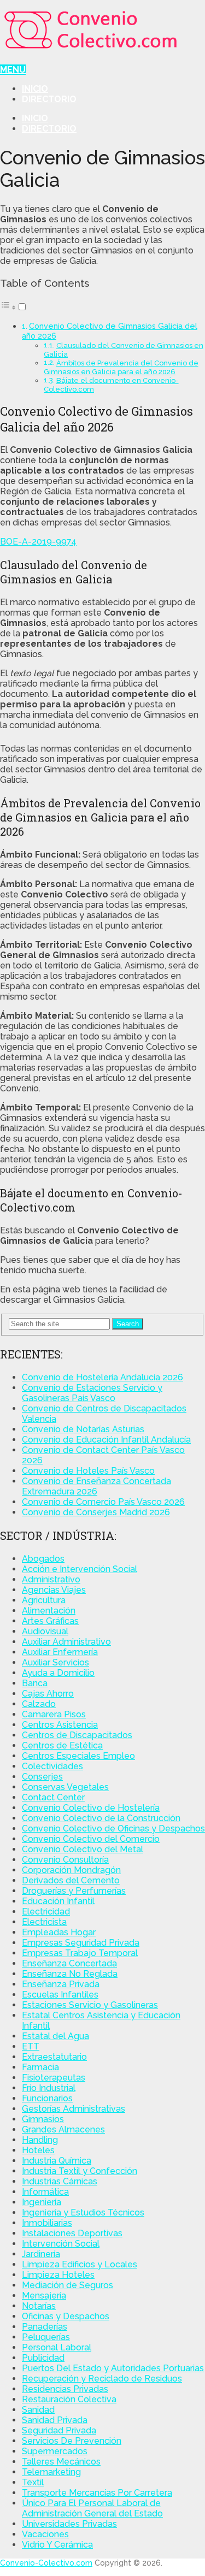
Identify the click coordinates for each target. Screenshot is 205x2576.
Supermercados (55, 2451)
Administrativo (51, 1579)
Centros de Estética (62, 1745)
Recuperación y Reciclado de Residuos (102, 2379)
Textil (33, 2482)
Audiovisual (45, 1631)
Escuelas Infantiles (60, 1995)
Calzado (39, 1704)
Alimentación (49, 1611)
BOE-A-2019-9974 (38, 542)
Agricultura (44, 1600)
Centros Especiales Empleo (78, 1756)
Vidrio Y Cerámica (57, 2545)
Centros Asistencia (60, 1725)
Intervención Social (61, 2244)
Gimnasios (43, 2119)
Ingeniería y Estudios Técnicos (83, 2212)
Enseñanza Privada (61, 1984)
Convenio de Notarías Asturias (83, 1429)
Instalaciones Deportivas (72, 2233)
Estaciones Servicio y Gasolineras (90, 2005)
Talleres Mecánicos (61, 2462)
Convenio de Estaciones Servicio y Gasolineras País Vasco (92, 1393)
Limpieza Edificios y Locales (80, 2264)
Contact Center (53, 1797)
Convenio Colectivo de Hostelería (91, 1808)
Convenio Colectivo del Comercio (91, 1839)
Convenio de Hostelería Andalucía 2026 (102, 1377)
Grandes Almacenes (63, 2129)
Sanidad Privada (55, 2420)
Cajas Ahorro (48, 1694)
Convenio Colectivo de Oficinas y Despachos (113, 1828)
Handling (40, 2140)
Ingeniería (42, 2202)
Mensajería (44, 2296)
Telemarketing (51, 2472)
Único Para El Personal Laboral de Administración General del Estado (92, 2508)
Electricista (44, 1922)
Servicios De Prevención (72, 2441)
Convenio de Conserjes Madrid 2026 (96, 1512)
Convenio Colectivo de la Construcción (101, 1818)
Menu (13, 70)
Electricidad (46, 1912)
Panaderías (45, 2327)
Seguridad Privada (59, 2430)
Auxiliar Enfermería (60, 1652)
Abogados (43, 1559)
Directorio (49, 99)
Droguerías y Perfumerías (74, 1891)
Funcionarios (47, 2098)
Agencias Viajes (54, 1590)
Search (128, 1324)
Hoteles (38, 2150)
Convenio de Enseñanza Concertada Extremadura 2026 (96, 1486)
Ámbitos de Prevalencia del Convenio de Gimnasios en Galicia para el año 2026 (121, 367)
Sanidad (38, 2410)
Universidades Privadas (69, 2524)
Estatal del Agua (55, 2036)
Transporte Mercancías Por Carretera (97, 2493)
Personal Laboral (57, 2347)
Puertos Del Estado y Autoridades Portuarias (113, 2368)
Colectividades (52, 1766)
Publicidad (43, 2358)
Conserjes (42, 1777)
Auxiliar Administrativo (66, 1642)
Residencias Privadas (65, 2389)
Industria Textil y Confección (80, 2171)
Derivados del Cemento (71, 1880)
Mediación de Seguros (68, 2285)
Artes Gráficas (50, 1621)
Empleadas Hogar (59, 1932)
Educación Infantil (58, 1901)
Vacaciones (45, 2534)
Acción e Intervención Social (80, 1569)
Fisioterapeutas (54, 2078)
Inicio (35, 89)
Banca (35, 1683)
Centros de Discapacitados (77, 1735)
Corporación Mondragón (71, 1870)
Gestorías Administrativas (74, 2109)
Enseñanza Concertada (69, 1963)
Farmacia (40, 2067)
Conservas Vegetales (65, 1787)
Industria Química (57, 2161)
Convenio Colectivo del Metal (83, 1849)
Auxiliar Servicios (55, 1662)
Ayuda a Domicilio (58, 1673)
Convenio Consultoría (65, 1860)
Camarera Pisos (54, 1714)
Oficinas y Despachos (66, 2316)
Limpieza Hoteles (58, 2275)
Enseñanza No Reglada (70, 1974)
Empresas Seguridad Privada (81, 1943)
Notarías (39, 2306)
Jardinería (41, 2254)
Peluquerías (46, 2337)
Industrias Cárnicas (60, 2181)
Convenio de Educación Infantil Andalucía (106, 1440)
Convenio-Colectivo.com (46, 2563)
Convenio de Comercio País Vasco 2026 (103, 1502)
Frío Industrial (49, 2088)
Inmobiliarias (47, 2223)
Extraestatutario (54, 2057)
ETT (31, 2046)
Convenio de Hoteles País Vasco (88, 1471)
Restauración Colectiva (69, 2399)
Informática (45, 2192)
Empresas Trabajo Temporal (80, 1953)
